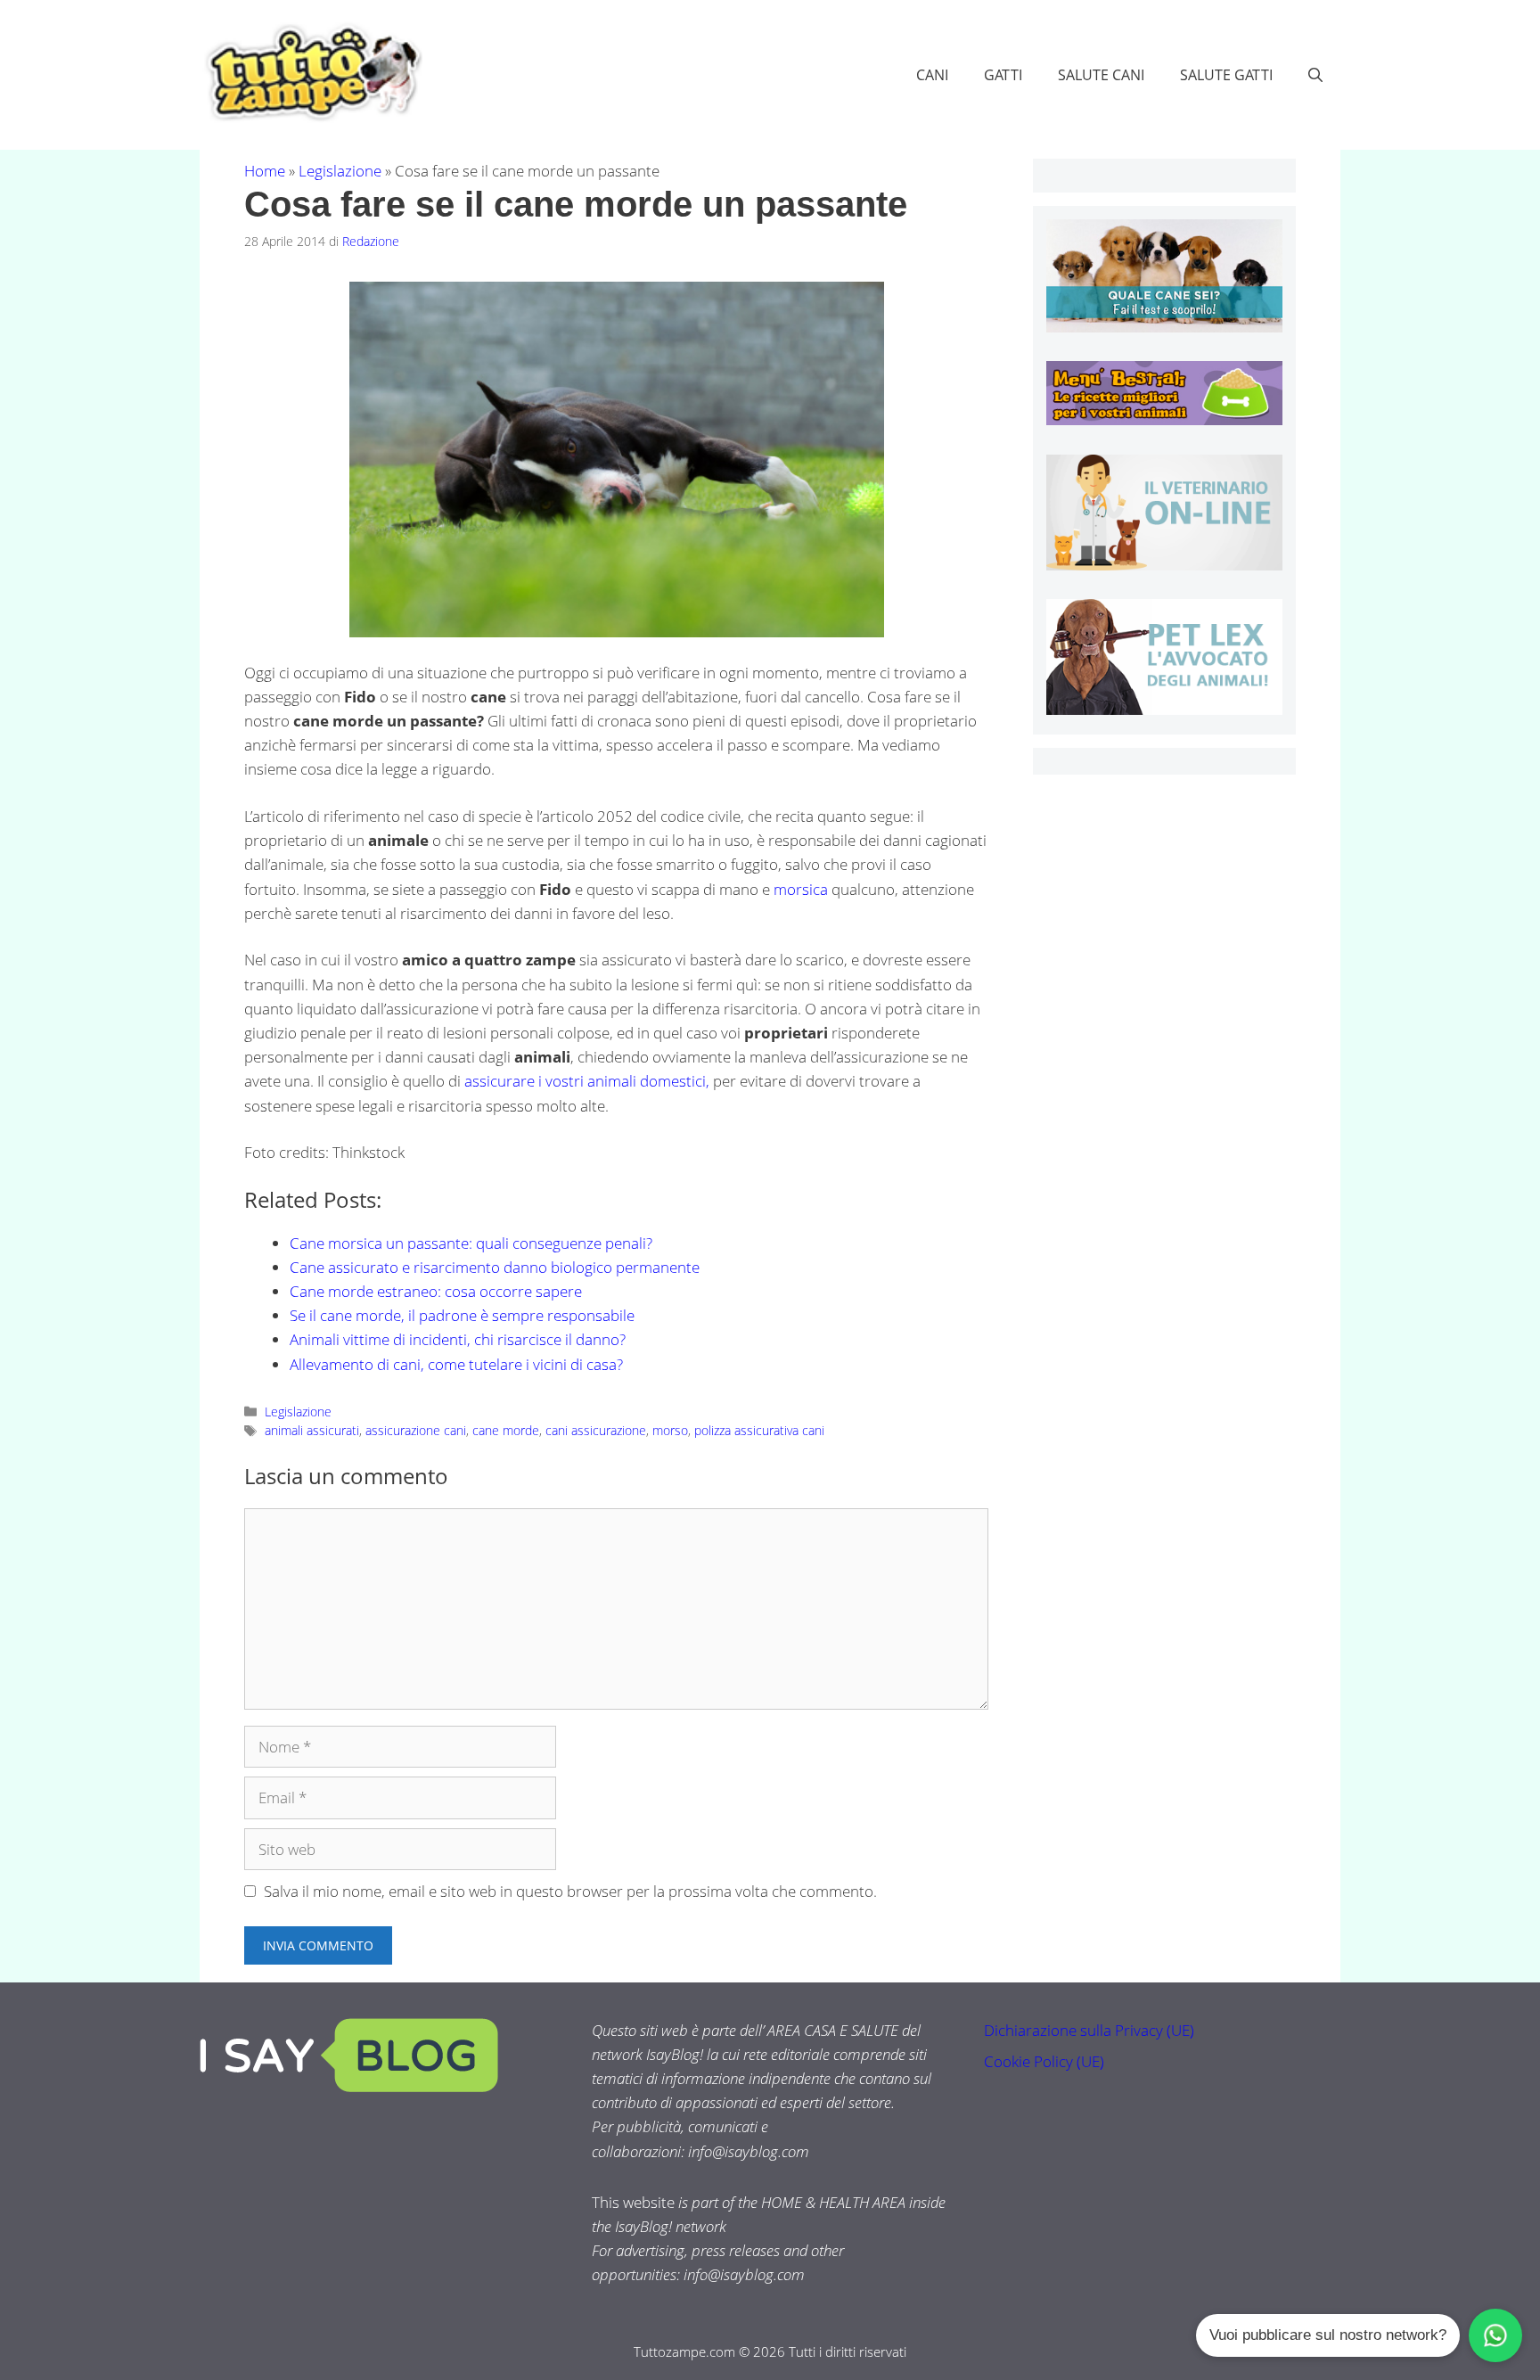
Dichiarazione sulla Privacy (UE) (1089, 2030)
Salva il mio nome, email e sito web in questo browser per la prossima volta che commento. (570, 1891)
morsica (803, 889)
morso (670, 1430)
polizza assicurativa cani (759, 1430)
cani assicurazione (596, 1430)
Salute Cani (1101, 75)
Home (265, 171)
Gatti (1003, 75)
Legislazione (340, 171)
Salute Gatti (1226, 75)
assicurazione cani (416, 1430)
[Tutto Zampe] (311, 73)
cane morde (506, 1430)
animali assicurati (312, 1430)
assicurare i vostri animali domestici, (587, 1081)
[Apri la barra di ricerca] (1315, 75)
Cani (932, 75)
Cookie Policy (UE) (1044, 2061)
